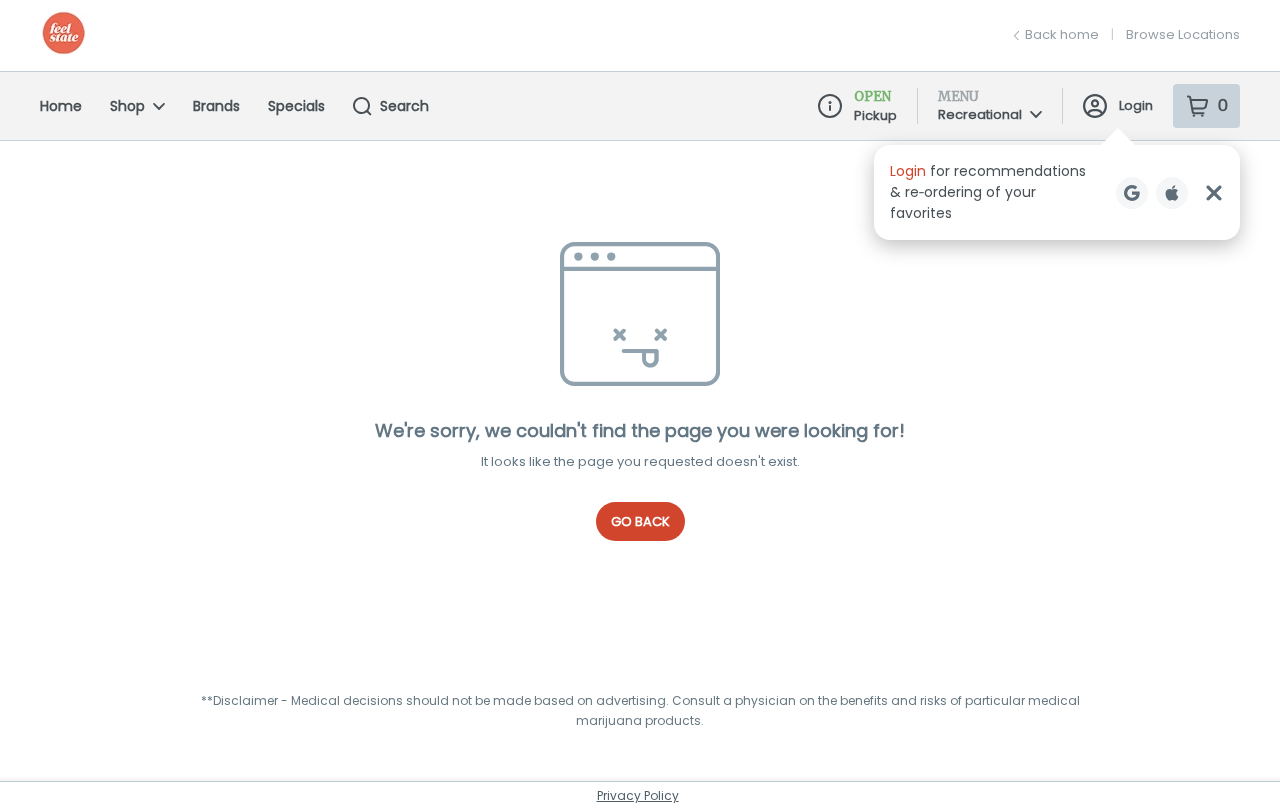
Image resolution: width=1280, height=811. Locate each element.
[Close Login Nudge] (1214, 193)
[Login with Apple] (1172, 193)
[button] (1057, 192)
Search (404, 106)
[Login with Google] (1132, 193)
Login (1136, 105)
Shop (127, 106)
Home (61, 106)
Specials (296, 106)
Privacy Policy (638, 795)
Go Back (640, 521)
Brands (216, 106)
